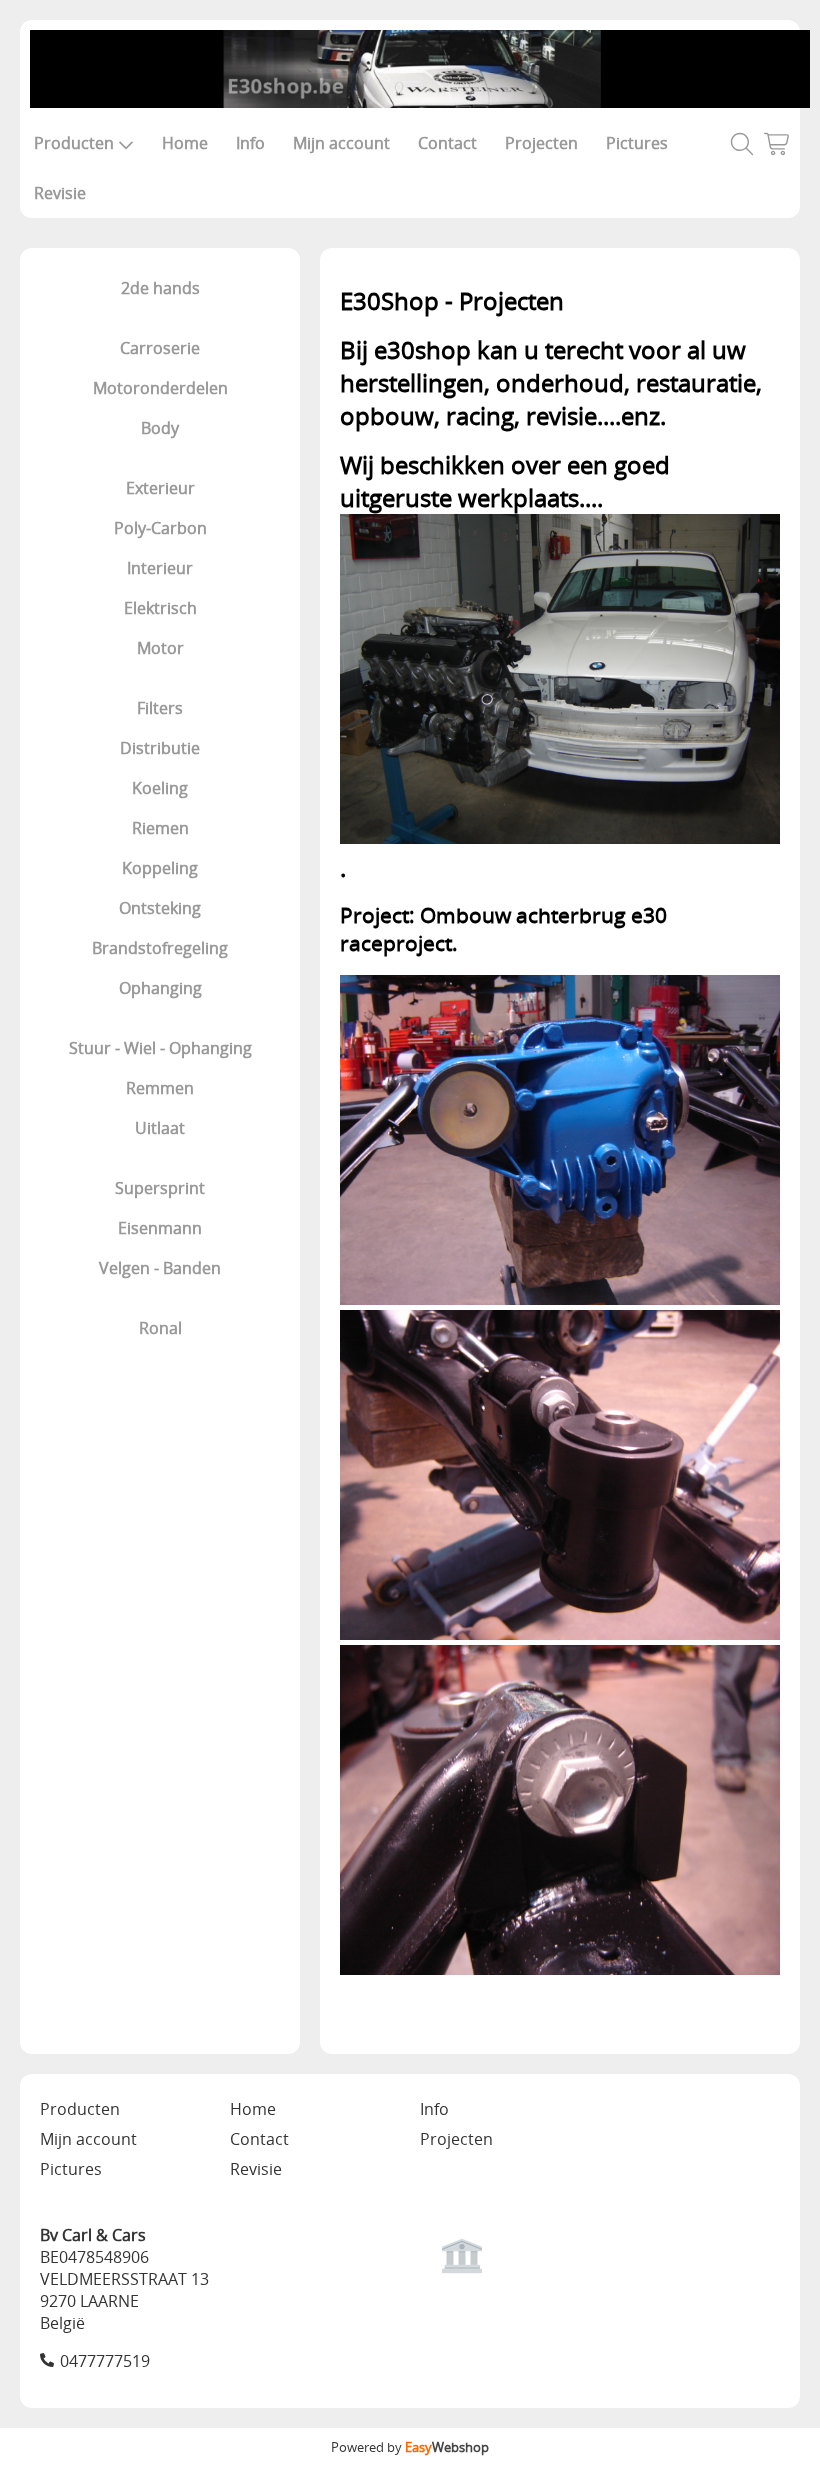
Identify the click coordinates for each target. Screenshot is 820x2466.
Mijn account (341, 143)
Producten (74, 143)
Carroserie (160, 348)
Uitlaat (160, 1128)
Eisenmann (160, 1228)
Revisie (60, 193)
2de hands (160, 288)
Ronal (160, 1328)
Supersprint (160, 1188)
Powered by (410, 2447)
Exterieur (160, 488)
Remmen (160, 1088)
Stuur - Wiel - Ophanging (160, 1048)
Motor (160, 648)
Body (160, 428)
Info (250, 143)
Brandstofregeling (160, 948)
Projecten (541, 143)
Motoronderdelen (160, 388)
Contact (447, 143)
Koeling (160, 788)
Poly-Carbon (160, 528)
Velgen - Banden (160, 1268)
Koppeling (160, 868)
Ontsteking (160, 908)
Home (185, 143)
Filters (160, 708)
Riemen (160, 828)
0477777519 (105, 2361)
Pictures (637, 143)
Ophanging (160, 988)
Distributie (160, 748)
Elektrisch (160, 608)
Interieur (160, 568)
